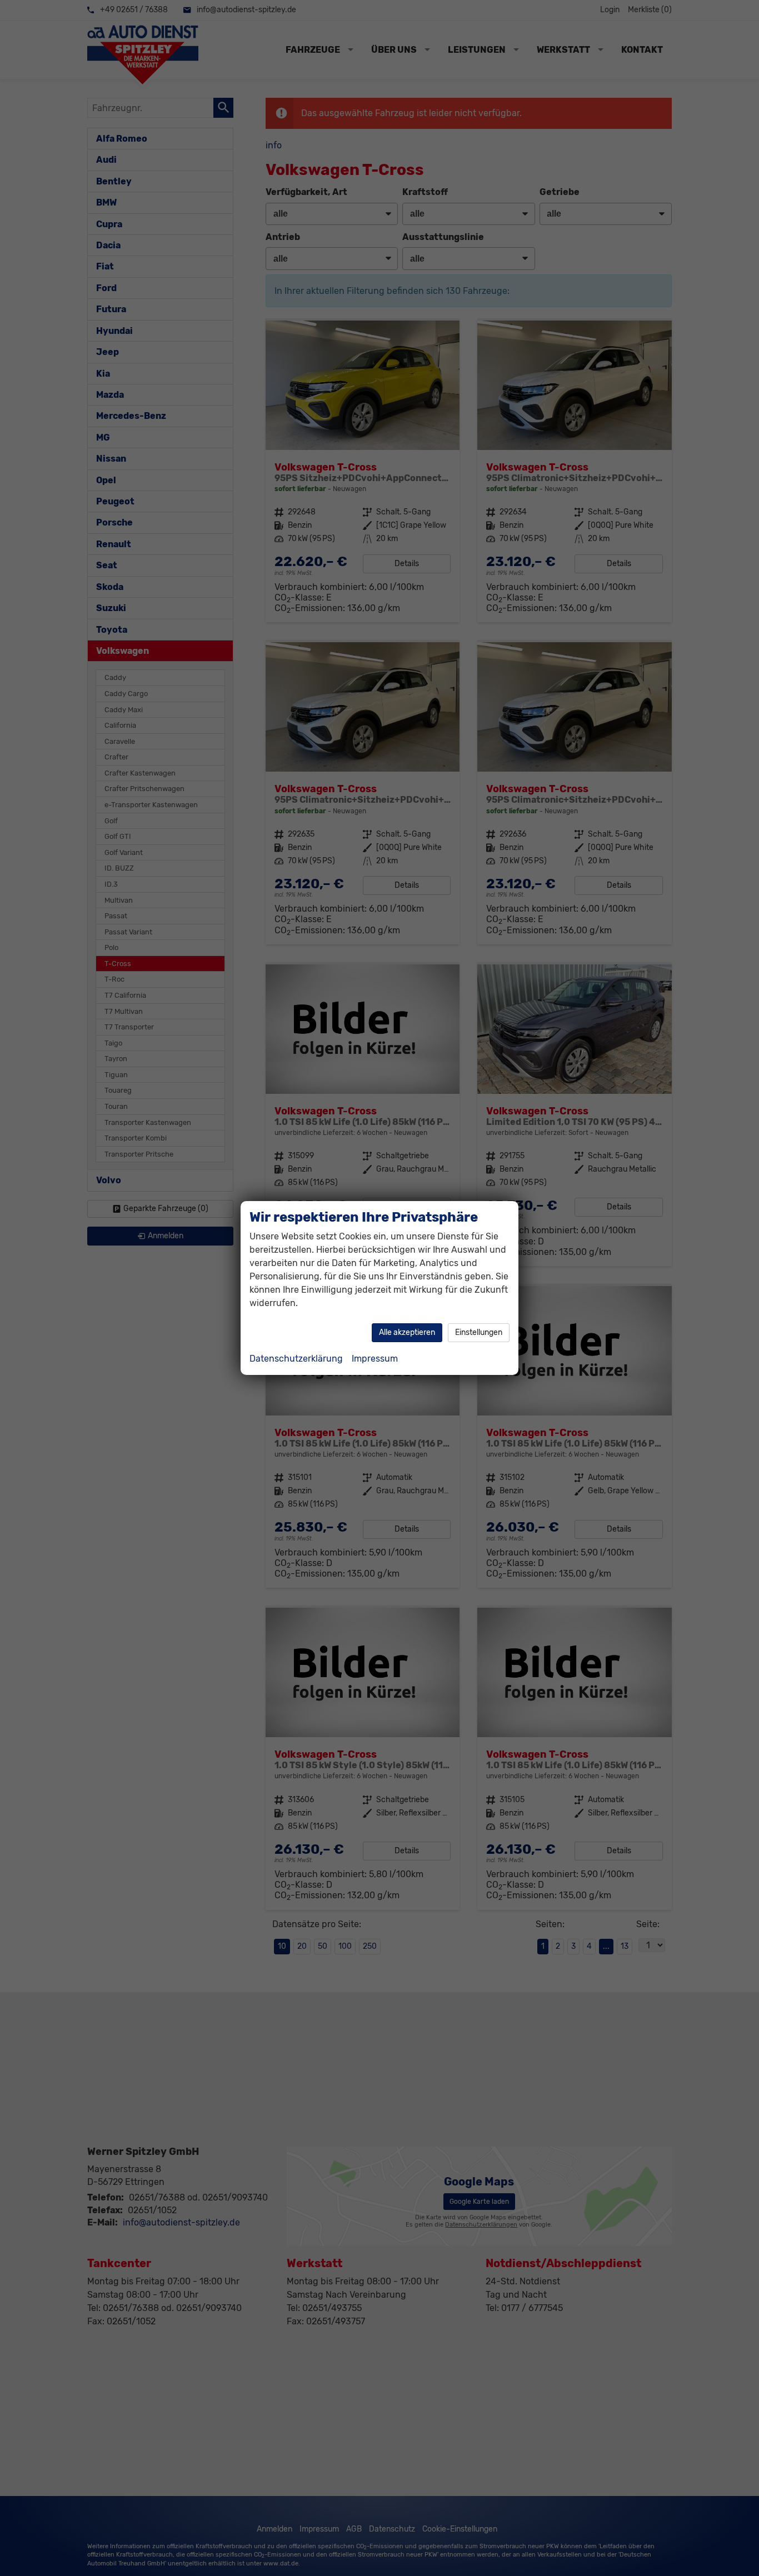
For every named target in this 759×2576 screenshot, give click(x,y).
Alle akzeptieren (407, 1332)
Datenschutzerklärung (296, 1359)
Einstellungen (479, 1332)
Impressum (375, 1359)
